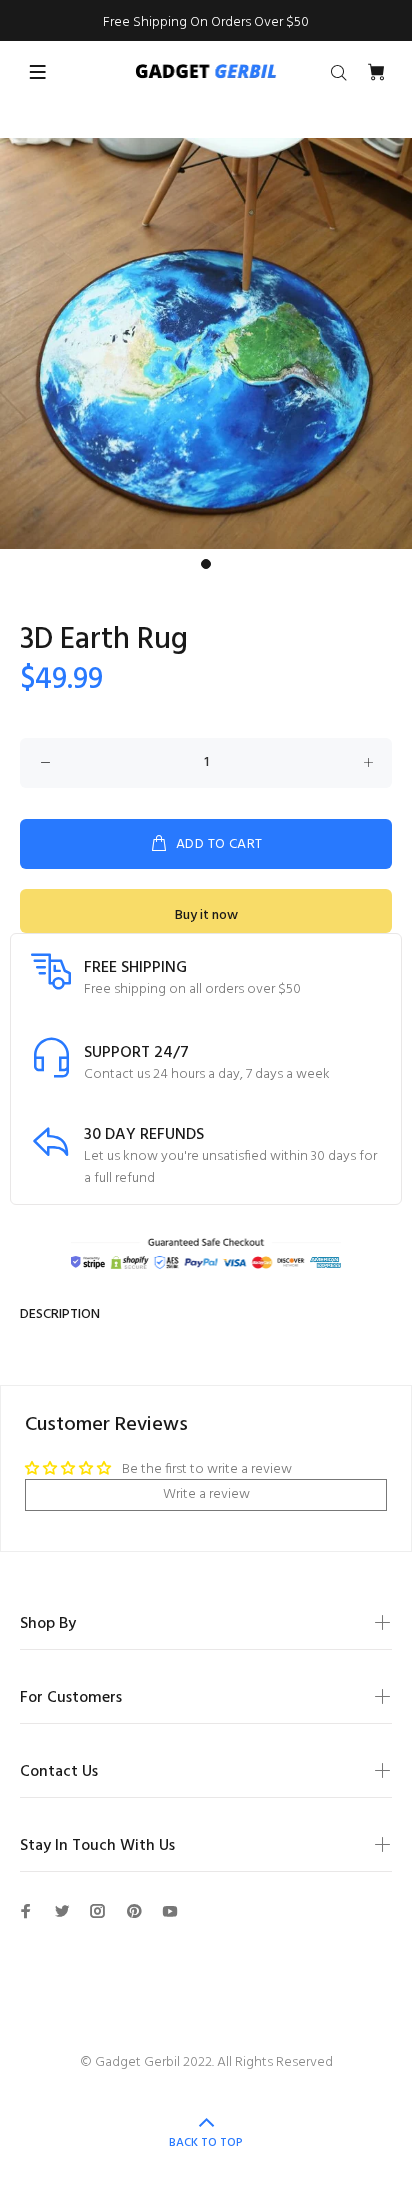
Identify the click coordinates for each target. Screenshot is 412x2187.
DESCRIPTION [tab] (60, 1314)
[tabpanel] (206, 343)
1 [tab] (206, 564)
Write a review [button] (206, 1494)
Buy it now (206, 915)
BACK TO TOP (206, 2143)
